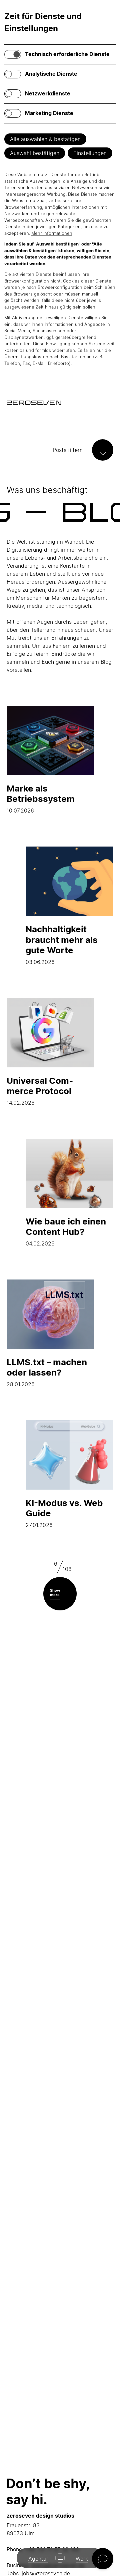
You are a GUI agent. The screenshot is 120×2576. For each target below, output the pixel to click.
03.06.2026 (62, 944)
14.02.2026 (40, 1091)
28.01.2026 (47, 1372)
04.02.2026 (66, 1231)
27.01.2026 (64, 1513)
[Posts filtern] (103, 450)
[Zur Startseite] (34, 403)
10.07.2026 (41, 799)
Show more (55, 1593)
